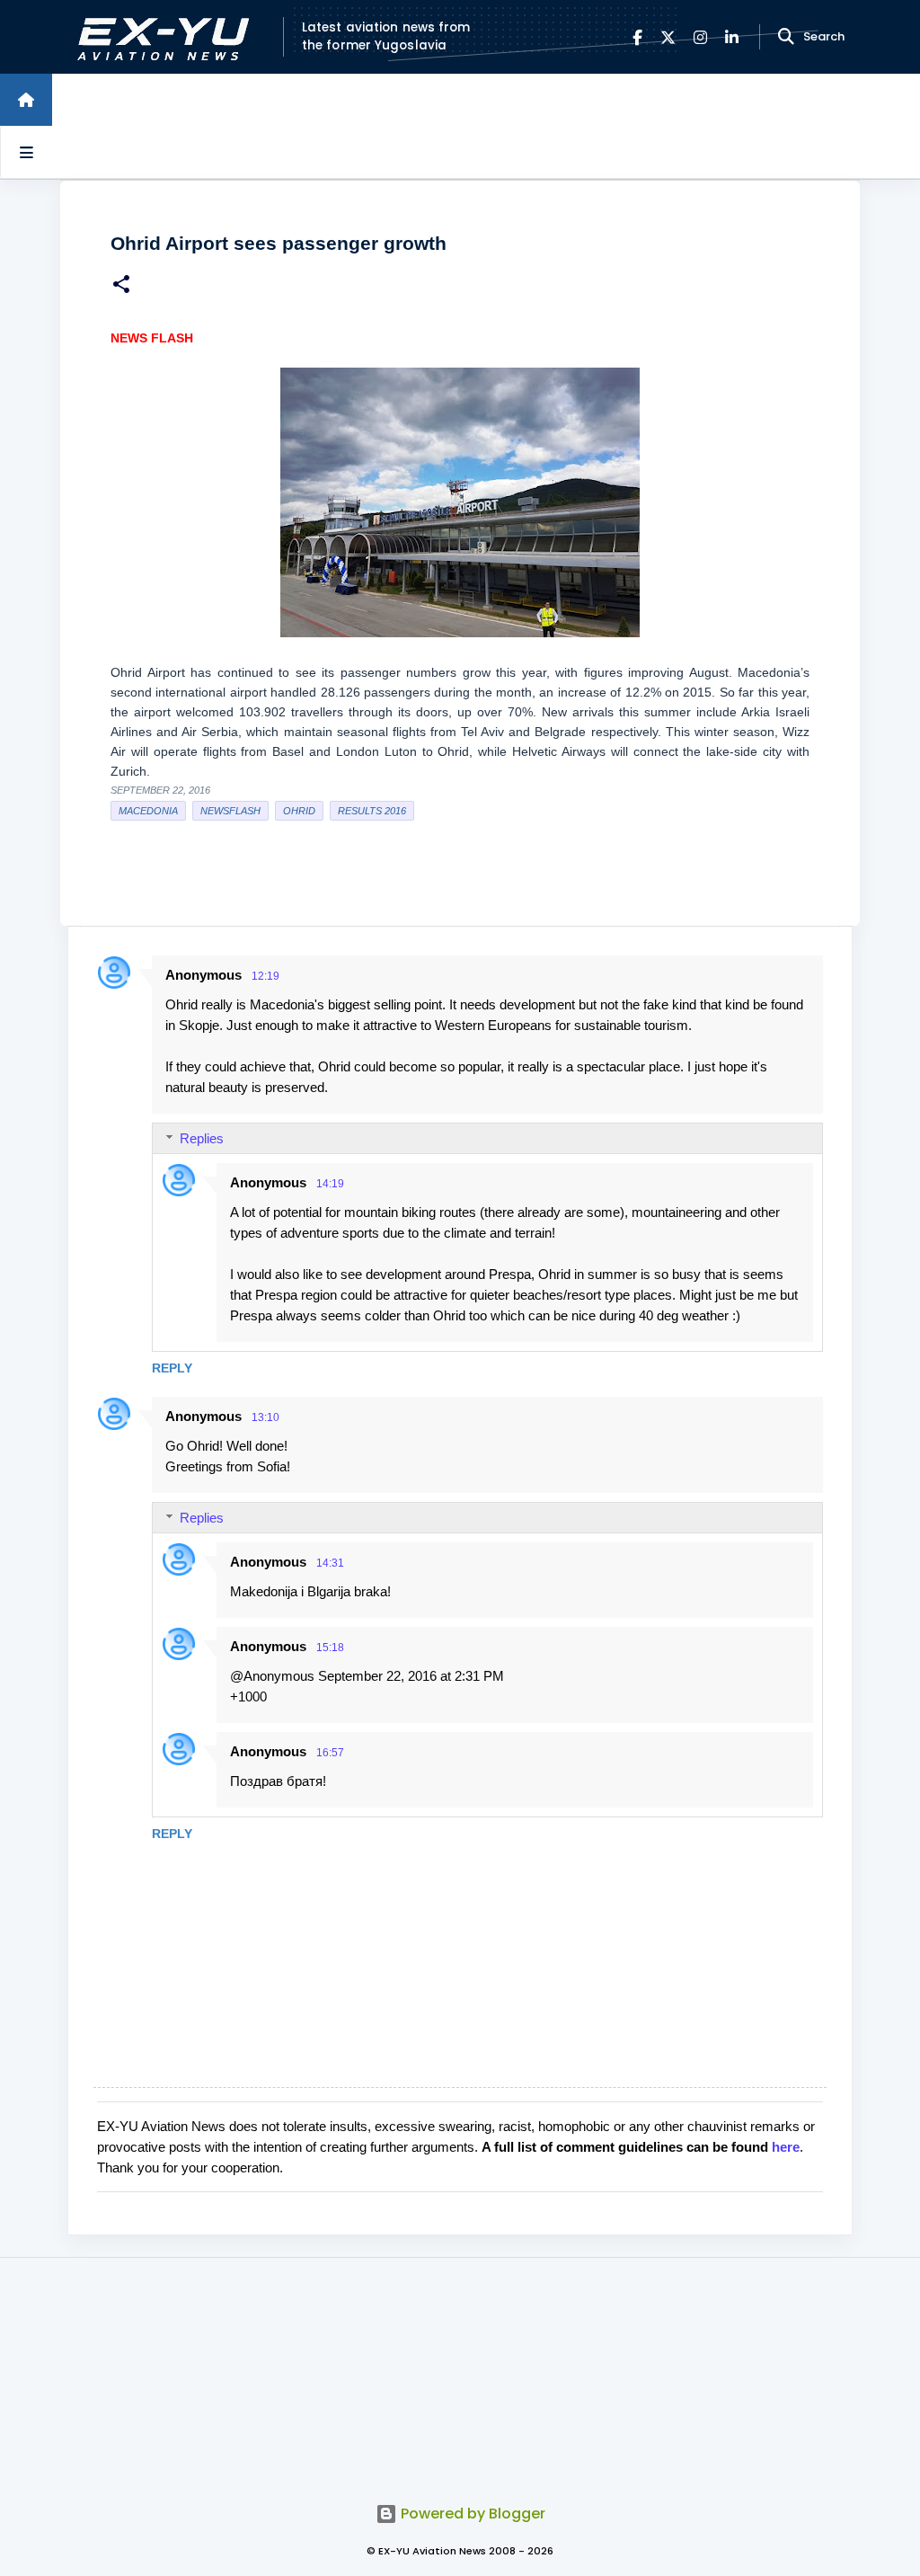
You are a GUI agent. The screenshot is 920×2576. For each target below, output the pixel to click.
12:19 (265, 976)
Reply (172, 1368)
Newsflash (230, 811)
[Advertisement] (460, 2370)
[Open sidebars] (26, 152)
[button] (121, 286)
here (786, 2147)
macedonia (148, 811)
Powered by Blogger (471, 2514)
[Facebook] (637, 37)
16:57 (330, 1753)
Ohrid (299, 811)
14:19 (330, 1184)
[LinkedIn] (732, 37)
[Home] (26, 100)
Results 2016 (372, 811)
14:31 (330, 1563)
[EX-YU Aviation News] (159, 37)
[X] (668, 37)
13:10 (265, 1417)
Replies (202, 1138)
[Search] (786, 37)
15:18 (330, 1648)
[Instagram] (700, 37)
